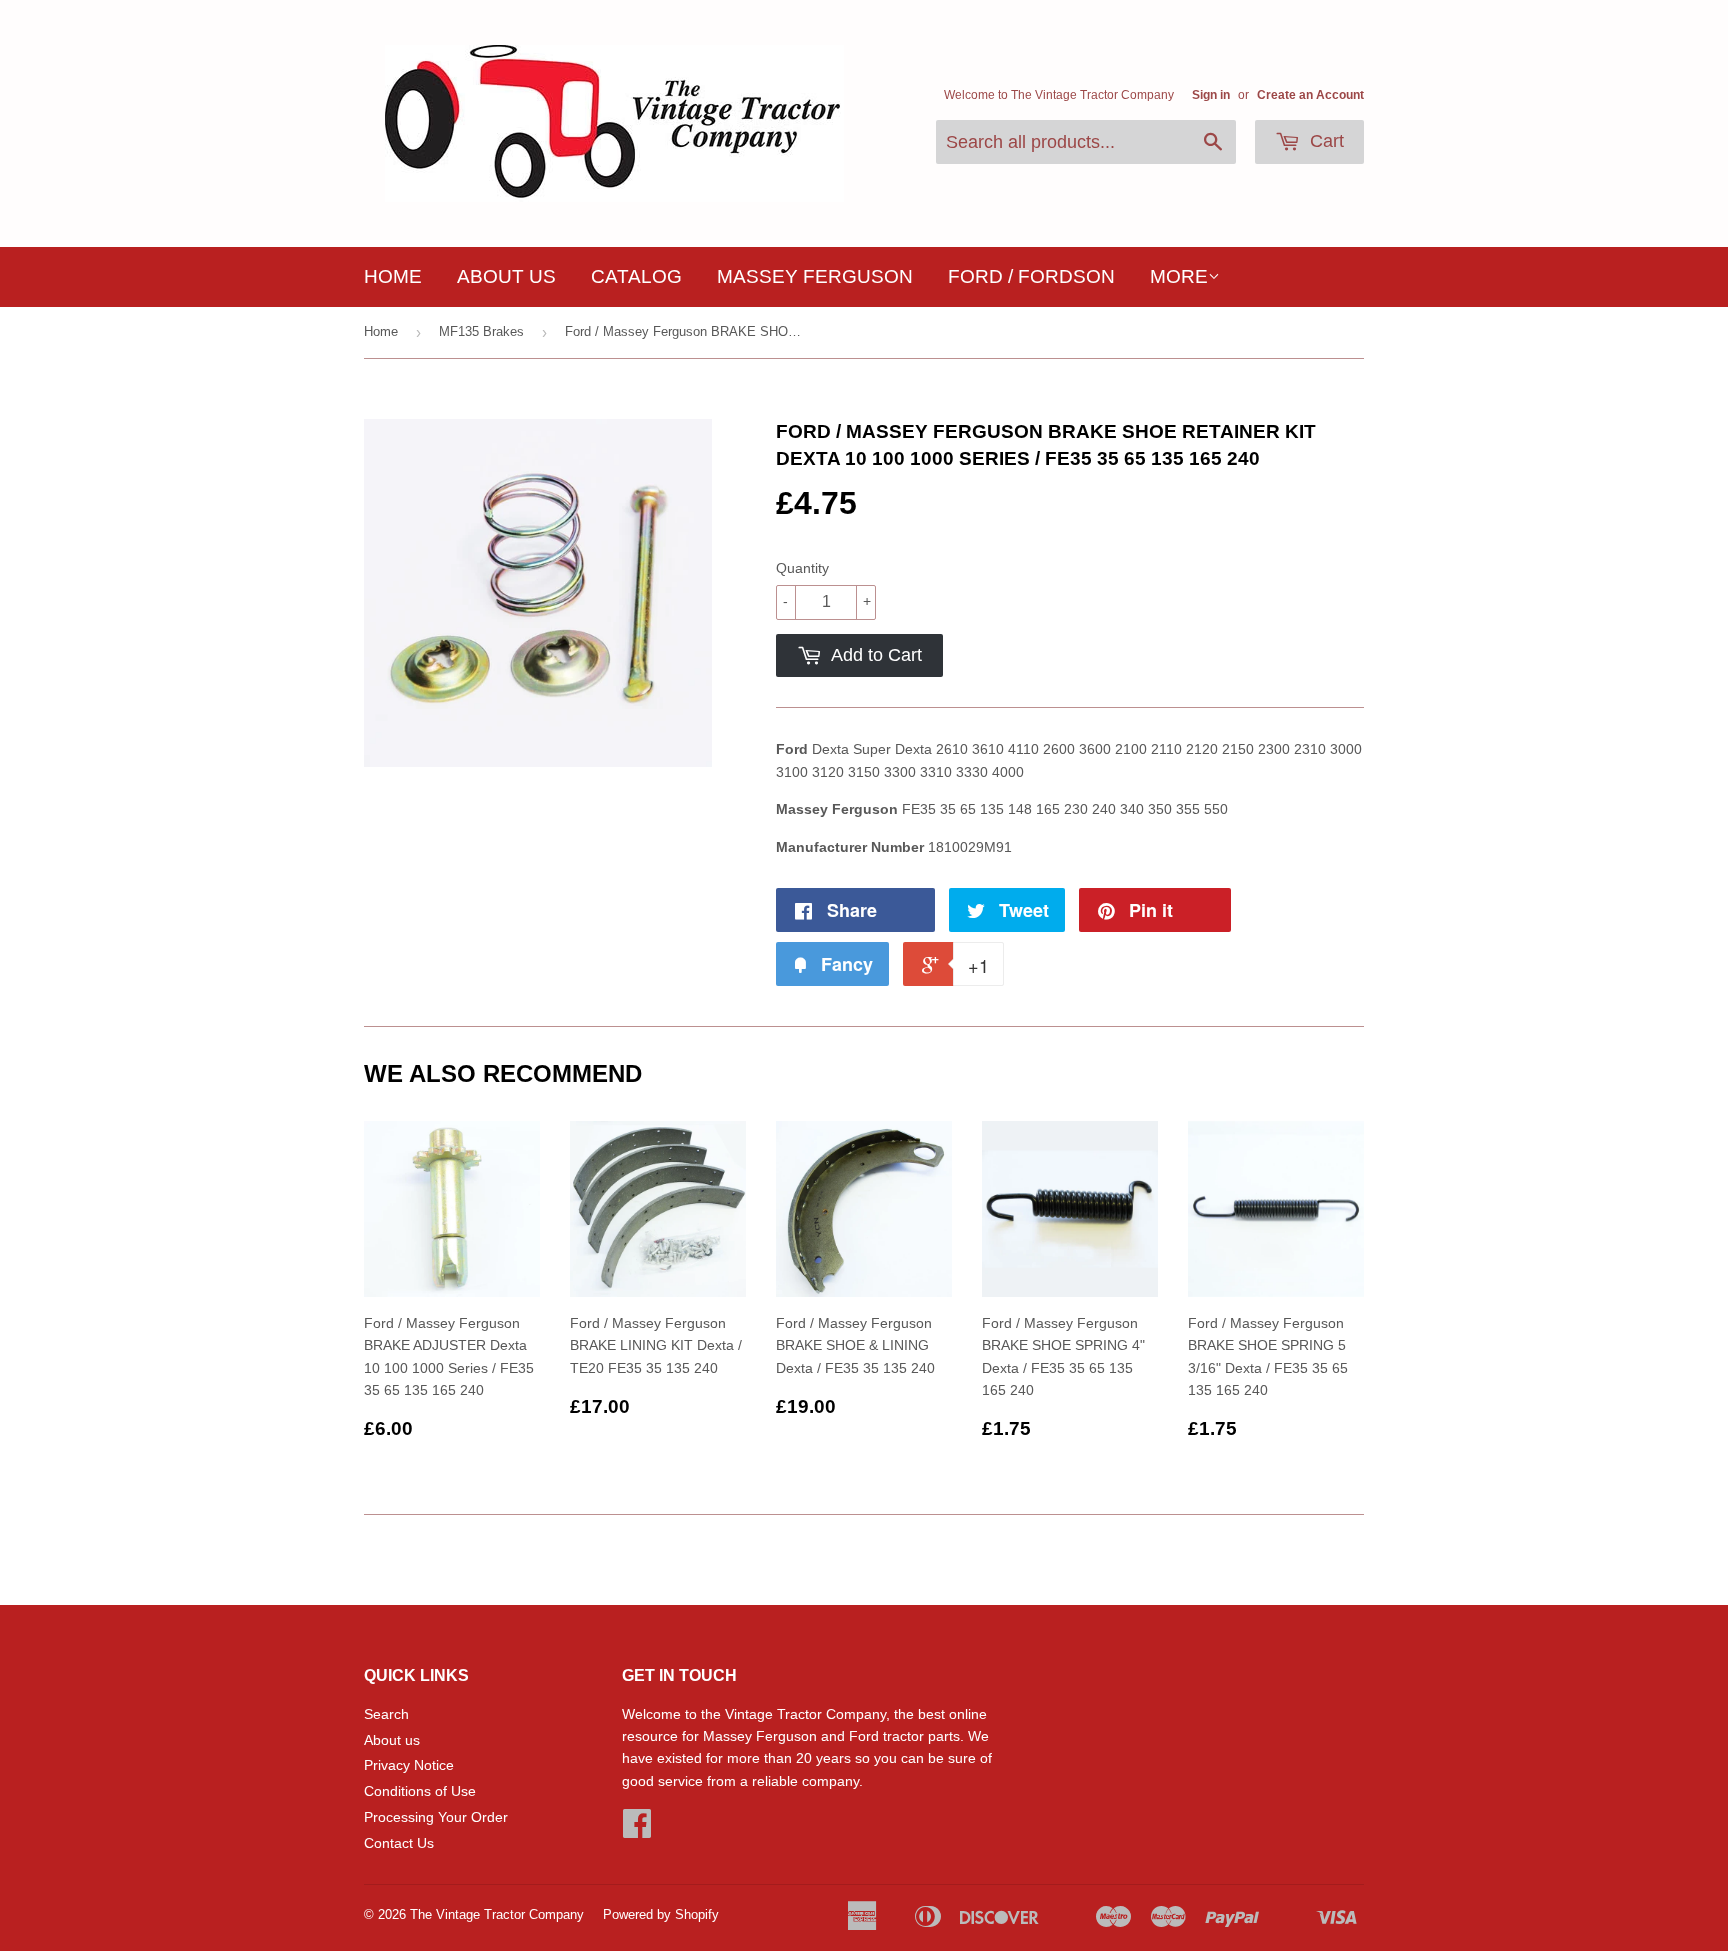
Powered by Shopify (661, 1914)
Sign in (1211, 95)
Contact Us (399, 1843)
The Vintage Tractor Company (497, 1914)
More (1179, 276)
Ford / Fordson (1031, 276)
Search (386, 1714)
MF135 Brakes (481, 331)
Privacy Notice (409, 1765)
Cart (1324, 141)
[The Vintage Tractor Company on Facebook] (637, 1830)
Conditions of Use (420, 1791)
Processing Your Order (436, 1817)
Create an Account (1310, 95)
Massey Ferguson (815, 276)
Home (393, 276)
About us (506, 276)
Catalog (636, 276)
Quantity (802, 568)
